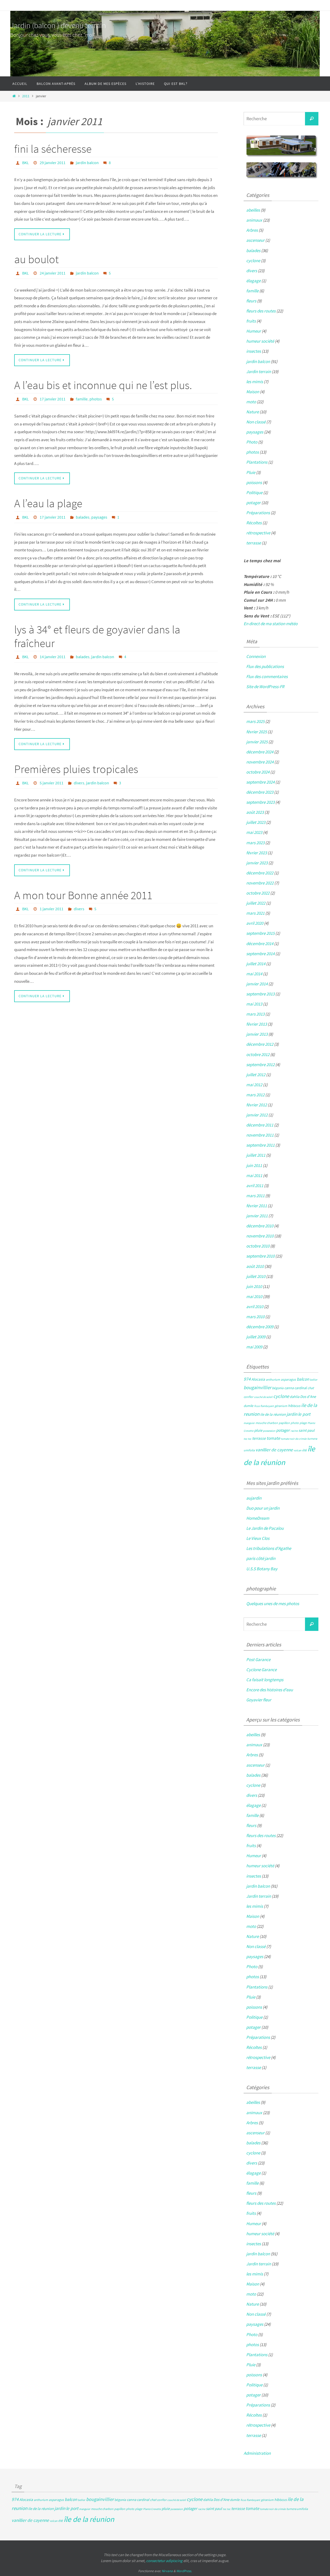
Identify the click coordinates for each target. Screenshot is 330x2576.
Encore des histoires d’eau (270, 1690)
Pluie (251, 472)
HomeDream (258, 1518)
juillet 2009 (256, 1337)
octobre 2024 (258, 772)
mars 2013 (255, 1014)
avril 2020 (255, 923)
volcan (298, 1450)
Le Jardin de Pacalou (265, 1528)
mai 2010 (254, 1297)
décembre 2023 (260, 792)
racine (294, 1431)
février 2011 (257, 1206)
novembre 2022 (260, 883)
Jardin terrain (259, 372)
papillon (284, 1423)
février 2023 (257, 853)
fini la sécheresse (53, 149)
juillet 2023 (256, 822)
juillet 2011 (256, 1155)
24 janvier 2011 (53, 273)
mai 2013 (254, 1004)
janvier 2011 (257, 1216)
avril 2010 (255, 1307)
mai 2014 (254, 974)
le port (304, 1414)
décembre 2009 (260, 1327)
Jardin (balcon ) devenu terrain (58, 25)
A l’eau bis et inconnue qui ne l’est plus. (103, 385)
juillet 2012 (256, 1075)
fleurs (251, 301)
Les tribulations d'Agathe (269, 1548)
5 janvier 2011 (52, 783)
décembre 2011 (260, 1125)
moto (251, 402)
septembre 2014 (260, 954)
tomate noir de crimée (294, 1439)
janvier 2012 (257, 1115)
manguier (249, 1423)
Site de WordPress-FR (265, 687)
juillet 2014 (256, 964)
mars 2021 (255, 913)
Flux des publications (265, 666)
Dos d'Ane (308, 1396)
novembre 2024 (260, 762)
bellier (314, 1380)
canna (289, 1388)
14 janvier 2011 (53, 657)
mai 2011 (254, 1176)
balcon (303, 1379)
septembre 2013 (260, 994)
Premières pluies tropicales (76, 769)
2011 (26, 96)
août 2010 (255, 1266)
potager (253, 503)
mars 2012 (255, 1095)
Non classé (256, 422)
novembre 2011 (260, 1135)
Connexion (256, 656)
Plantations (257, 462)
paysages (99, 517)
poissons (254, 482)
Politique (254, 493)
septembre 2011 (260, 1145)
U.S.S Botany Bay (262, 1569)
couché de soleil (263, 1397)
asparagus (288, 1379)
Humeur (254, 331)
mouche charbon (267, 1423)
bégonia (278, 1388)
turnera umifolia (297, 2509)
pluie (258, 1430)
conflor (248, 1397)
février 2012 (257, 1105)
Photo (252, 442)
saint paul (307, 1430)
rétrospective (258, 533)
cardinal (301, 1388)
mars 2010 (255, 1317)
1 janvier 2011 (52, 909)
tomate (273, 1438)
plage (303, 1423)
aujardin (254, 1498)
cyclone (253, 261)
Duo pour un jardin (263, 1508)
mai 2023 (254, 832)
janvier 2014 (257, 984)
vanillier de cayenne (274, 1450)
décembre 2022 (260, 873)
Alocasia (258, 1379)
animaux (254, 220)
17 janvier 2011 (53, 399)
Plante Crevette (152, 2509)
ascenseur (255, 240)
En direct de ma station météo (271, 624)
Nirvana (167, 2571)
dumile (249, 1406)
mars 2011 (255, 1196)
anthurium (273, 1379)
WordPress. (184, 2571)
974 (247, 1379)
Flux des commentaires (267, 677)
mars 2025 (255, 721)
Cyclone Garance (261, 1670)
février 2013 (257, 1024)
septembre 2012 (260, 1065)
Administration (257, 2453)
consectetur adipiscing (164, 2561)
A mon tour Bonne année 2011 (83, 895)
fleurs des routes (261, 311)
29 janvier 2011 (53, 163)
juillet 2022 (256, 903)
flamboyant (267, 1406)
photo (295, 1423)
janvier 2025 (257, 742)
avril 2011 (255, 1186)
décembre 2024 (260, 752)
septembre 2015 (260, 933)
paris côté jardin (261, 1558)
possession (269, 1431)
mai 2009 (254, 1347)
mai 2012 (254, 1085)
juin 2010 (254, 1286)
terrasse (254, 543)
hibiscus (294, 1406)
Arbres (252, 230)
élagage (253, 281)
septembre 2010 (260, 1256)
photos (96, 399)
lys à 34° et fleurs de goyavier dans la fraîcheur (97, 636)
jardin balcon (87, 163)
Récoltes (254, 523)
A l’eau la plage (48, 503)
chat (311, 1388)
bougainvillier (257, 1387)
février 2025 (257, 732)
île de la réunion (89, 2519)
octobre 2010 (258, 1246)
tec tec (247, 1439)
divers (79, 783)
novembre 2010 (260, 1236)
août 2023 (255, 812)
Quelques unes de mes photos (273, 1604)
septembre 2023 (260, 802)
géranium (281, 1406)
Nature (253, 412)
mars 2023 (255, 843)
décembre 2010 (260, 1226)
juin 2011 (254, 1165)
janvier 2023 (257, 863)
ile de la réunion (273, 1414)
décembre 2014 (260, 944)
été (304, 1450)
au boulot (36, 259)
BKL (26, 163)
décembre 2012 (260, 1044)
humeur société (260, 341)
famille (82, 399)
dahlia (295, 1397)
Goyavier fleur (259, 1700)
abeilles (253, 210)
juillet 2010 (256, 1276)
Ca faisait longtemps (265, 1680)
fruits (251, 321)
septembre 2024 (260, 782)
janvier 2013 (257, 1034)
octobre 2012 (258, 1054)
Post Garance (258, 1660)
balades (83, 517)
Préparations (258, 513)
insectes (254, 351)
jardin (292, 1414)
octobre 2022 (258, 893)
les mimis (255, 382)
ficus (257, 1406)
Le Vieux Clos (258, 1538)
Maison (253, 392)
